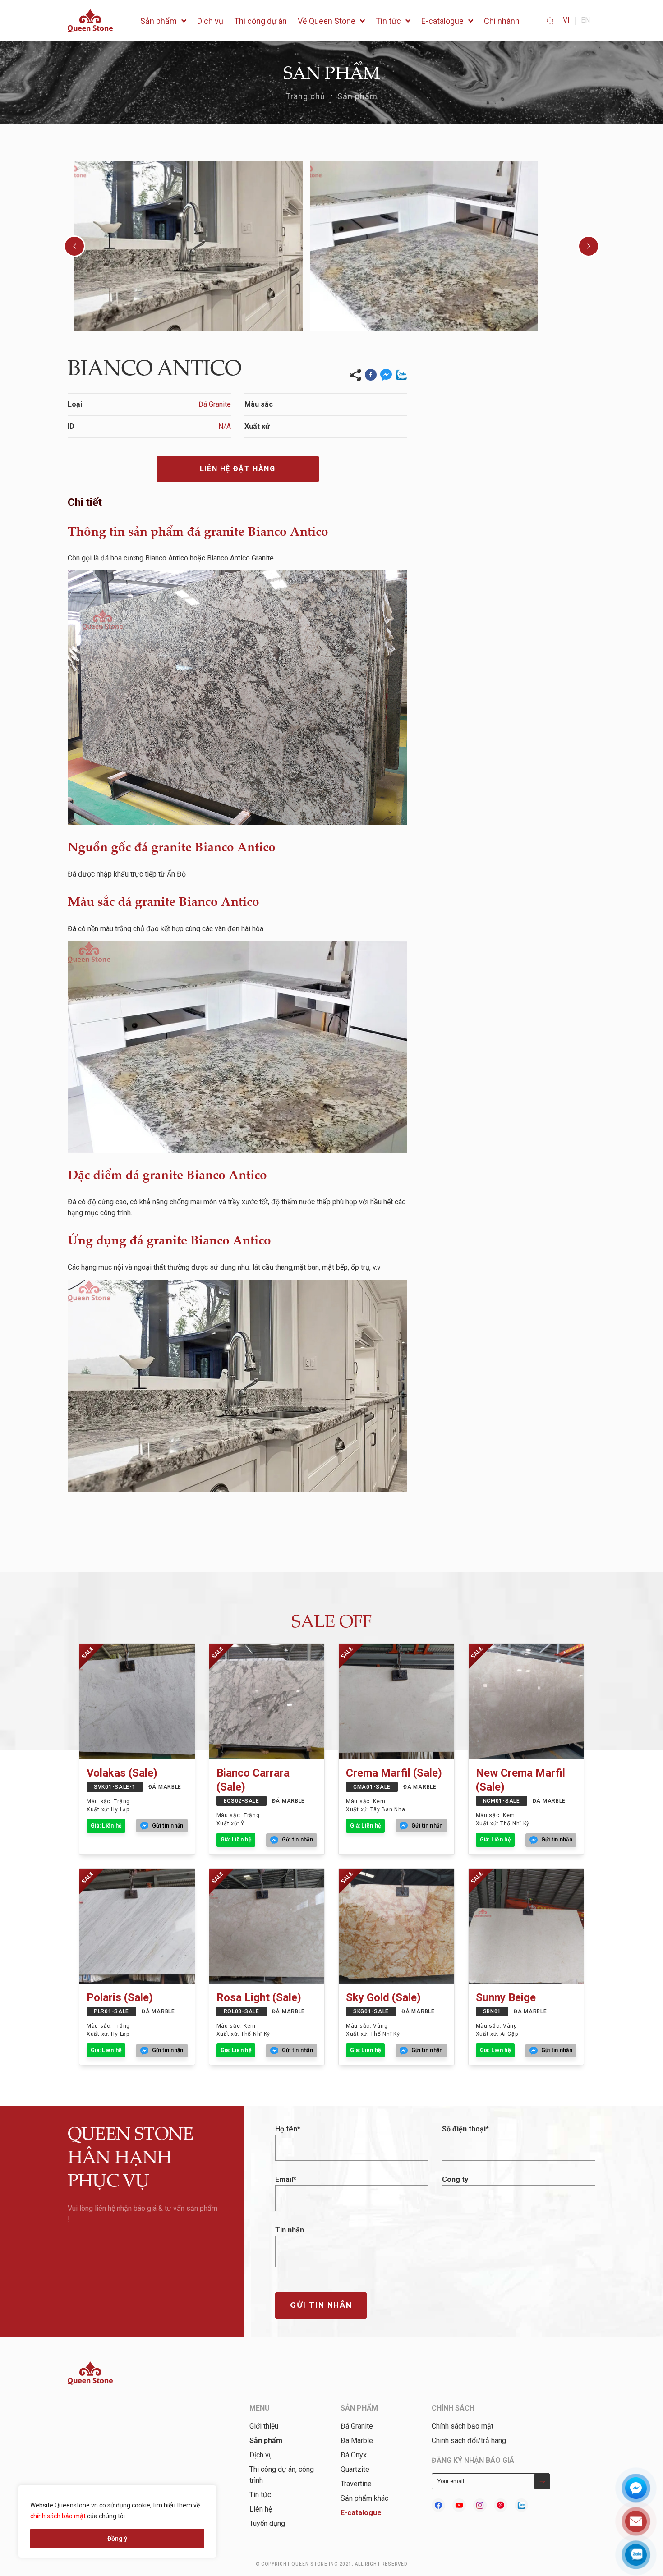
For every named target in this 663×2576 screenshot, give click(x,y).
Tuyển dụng (267, 2523)
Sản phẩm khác (364, 2498)
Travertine (356, 2484)
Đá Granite (357, 2426)
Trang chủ (306, 96)
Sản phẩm (358, 96)
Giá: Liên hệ (106, 1826)
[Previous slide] (74, 246)
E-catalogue (361, 2513)
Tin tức (260, 2495)
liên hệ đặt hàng (238, 469)
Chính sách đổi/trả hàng (469, 2441)
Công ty (455, 2179)
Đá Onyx (354, 2455)
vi (566, 20)
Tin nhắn (290, 2230)
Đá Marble (357, 2441)
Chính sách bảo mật (463, 2426)
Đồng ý (117, 2539)
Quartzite (355, 2469)
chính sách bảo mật (58, 2516)
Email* (286, 2179)
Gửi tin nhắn (321, 2305)
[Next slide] (589, 246)
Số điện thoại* (465, 2129)
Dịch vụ (261, 2455)
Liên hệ (261, 2509)
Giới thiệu (264, 2426)
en (585, 20)
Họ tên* (288, 2129)
